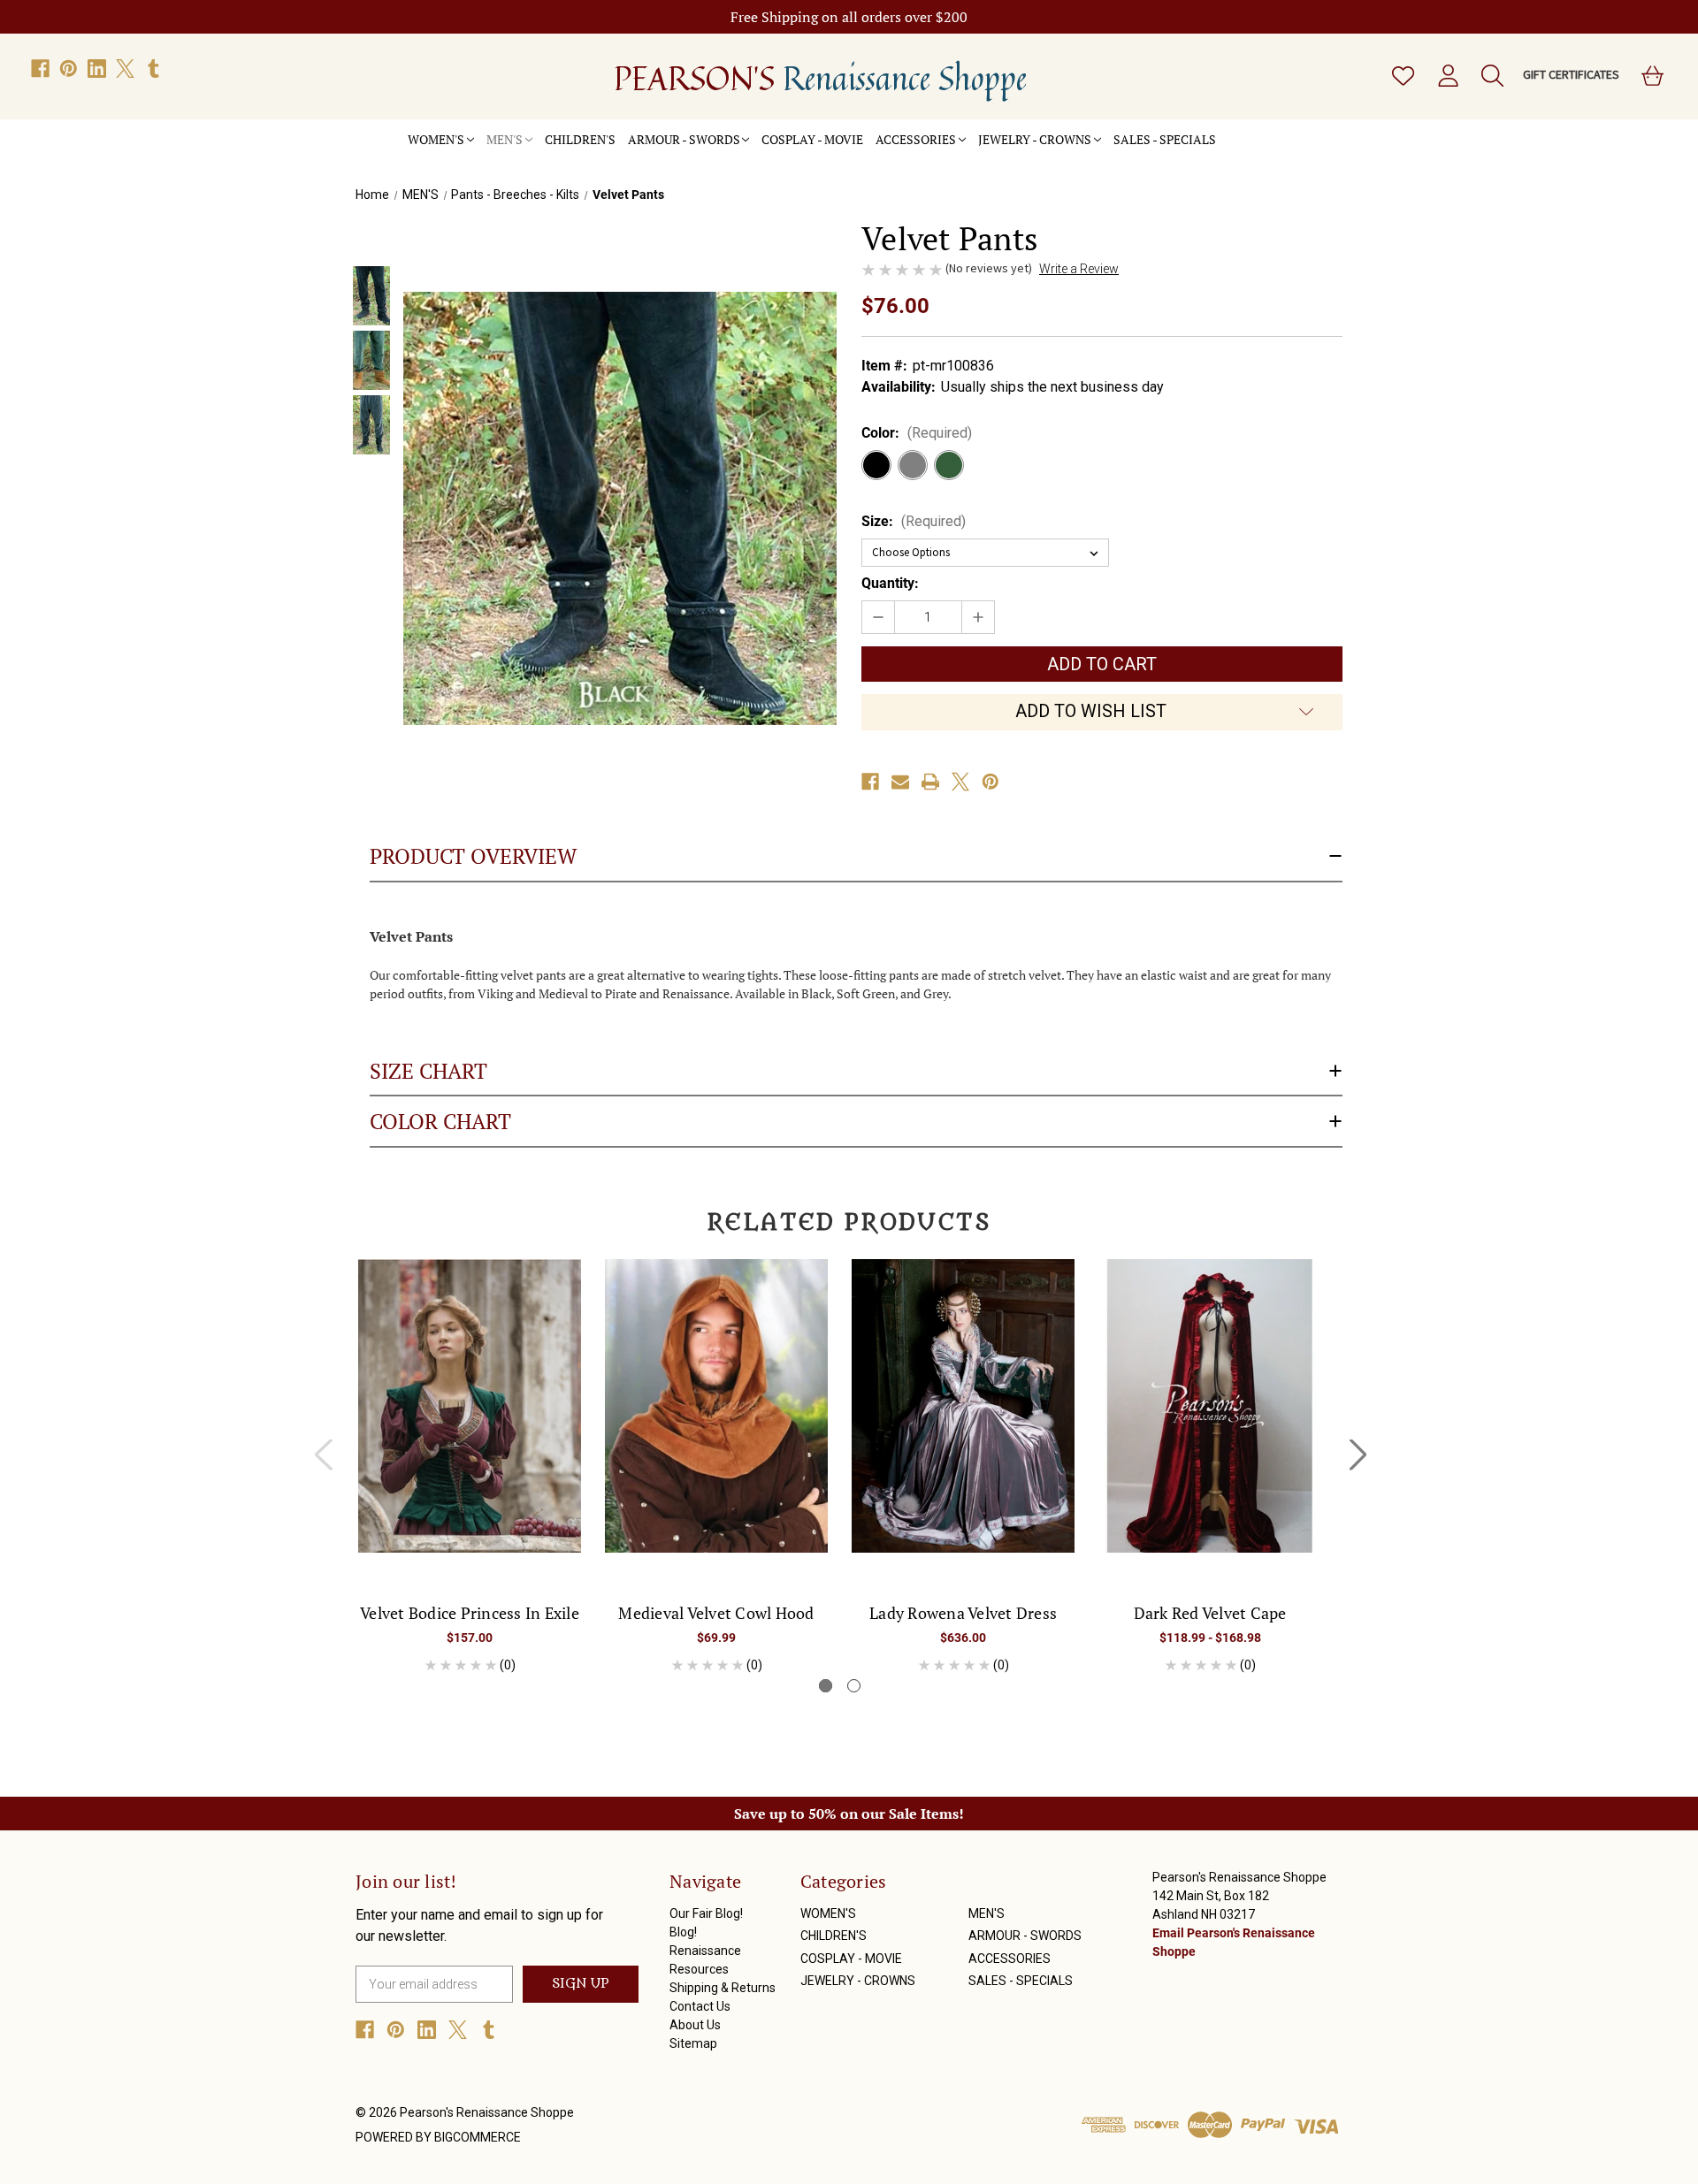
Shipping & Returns (723, 1988)
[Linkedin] (97, 69)
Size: (914, 521)
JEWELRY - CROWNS (1035, 139)
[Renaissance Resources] (1253, 130)
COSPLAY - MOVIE (812, 139)
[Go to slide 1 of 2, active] (826, 1686)
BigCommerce (478, 2137)
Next (1358, 1454)
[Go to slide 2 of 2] (854, 1686)
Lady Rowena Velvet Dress (963, 1613)
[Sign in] (1447, 76)
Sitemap (693, 2043)
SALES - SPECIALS (1165, 139)
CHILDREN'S (580, 139)
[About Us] (1290, 130)
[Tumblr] (153, 69)
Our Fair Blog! (706, 1913)
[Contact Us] (1278, 130)
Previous (323, 1454)
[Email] (900, 782)
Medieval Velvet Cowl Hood (716, 1613)
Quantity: (890, 583)
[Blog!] (1241, 130)
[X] (125, 69)
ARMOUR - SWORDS (684, 139)
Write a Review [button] (1079, 269)
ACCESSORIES (916, 139)
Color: (917, 433)
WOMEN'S (436, 139)
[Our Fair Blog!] (1228, 130)
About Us (695, 2025)
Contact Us (700, 2006)
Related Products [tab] (849, 1223)
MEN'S (505, 139)
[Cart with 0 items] (1651, 76)
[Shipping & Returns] (1266, 130)
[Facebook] (40, 69)
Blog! (683, 1932)
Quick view (470, 1390)
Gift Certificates (1571, 74)
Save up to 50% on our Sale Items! (849, 1814)
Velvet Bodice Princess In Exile (470, 1613)
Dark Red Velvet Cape (1210, 1613)
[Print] (930, 782)
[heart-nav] (1402, 76)
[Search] (1491, 76)
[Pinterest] (69, 69)
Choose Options (470, 1421)
